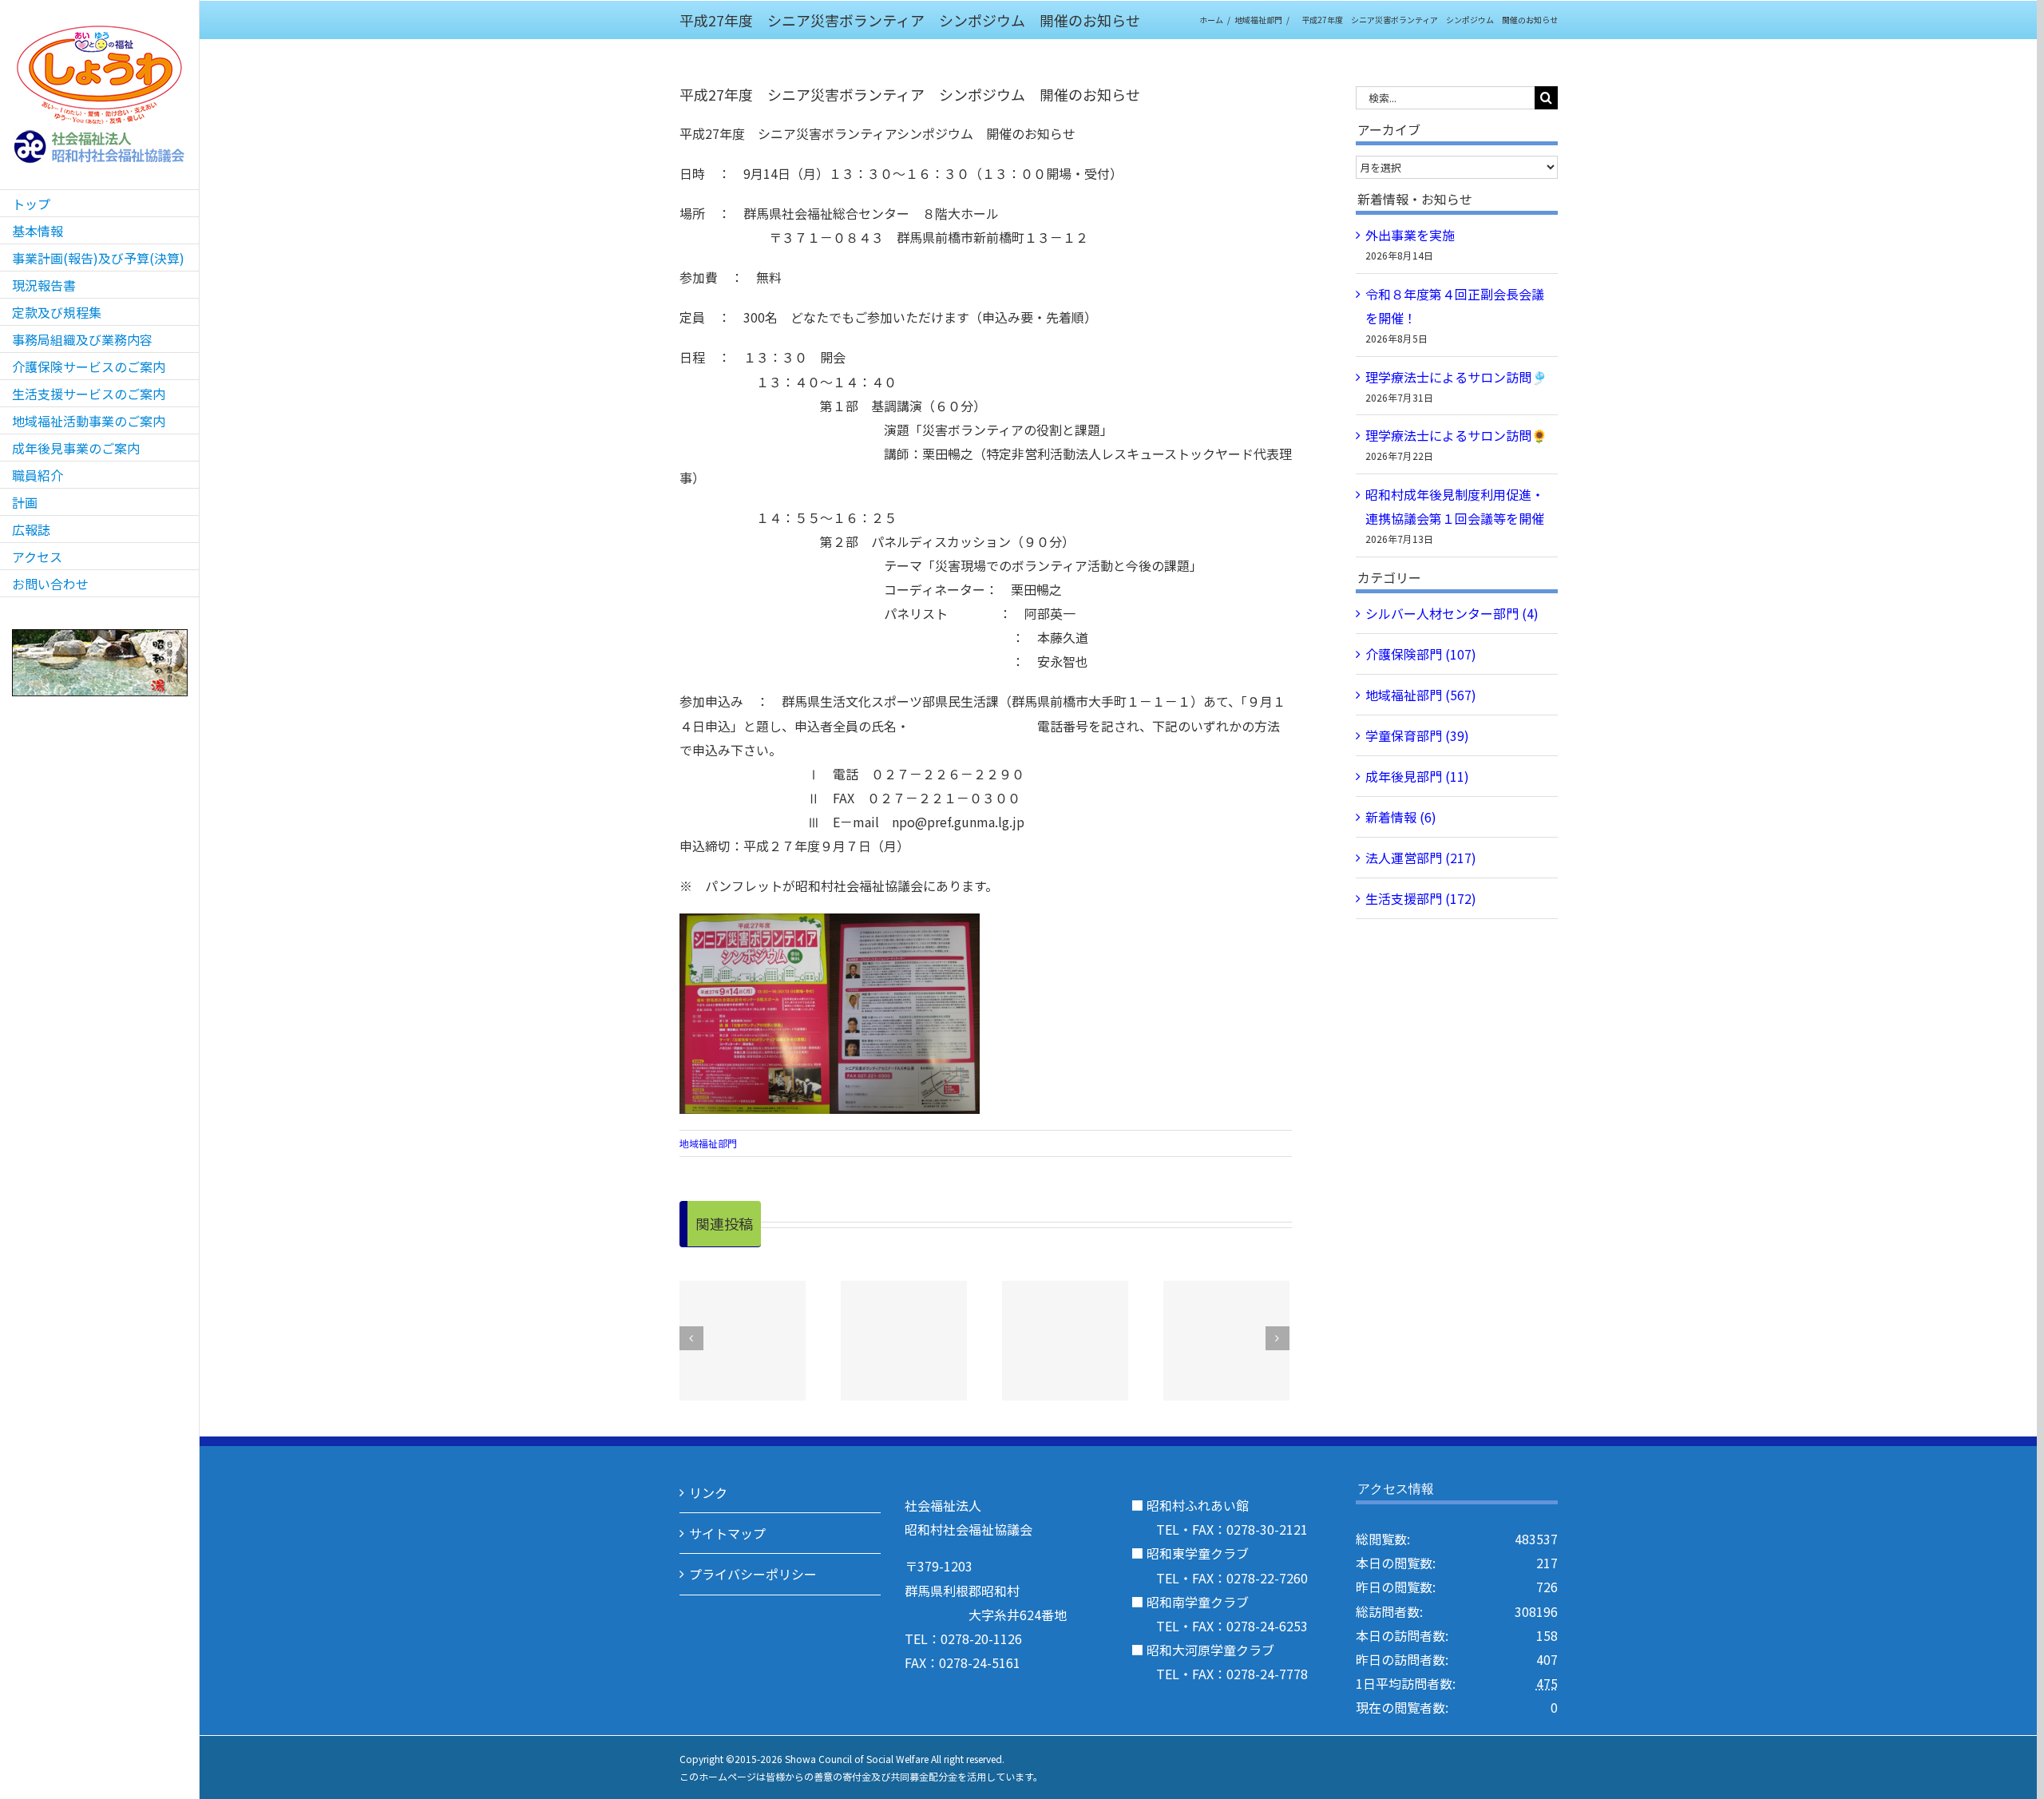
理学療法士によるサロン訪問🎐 (1456, 377)
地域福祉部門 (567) (1421, 695)
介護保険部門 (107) (1421, 654)
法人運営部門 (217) (1421, 858)
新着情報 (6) (1401, 817)
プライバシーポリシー (753, 1574)
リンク (708, 1492)
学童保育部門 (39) (1417, 735)
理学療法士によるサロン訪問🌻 (1456, 435)
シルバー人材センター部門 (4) (1452, 613)
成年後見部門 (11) (1417, 776)
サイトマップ (727, 1533)
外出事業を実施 (1410, 235)
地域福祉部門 (708, 1143)
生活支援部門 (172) (1421, 898)
